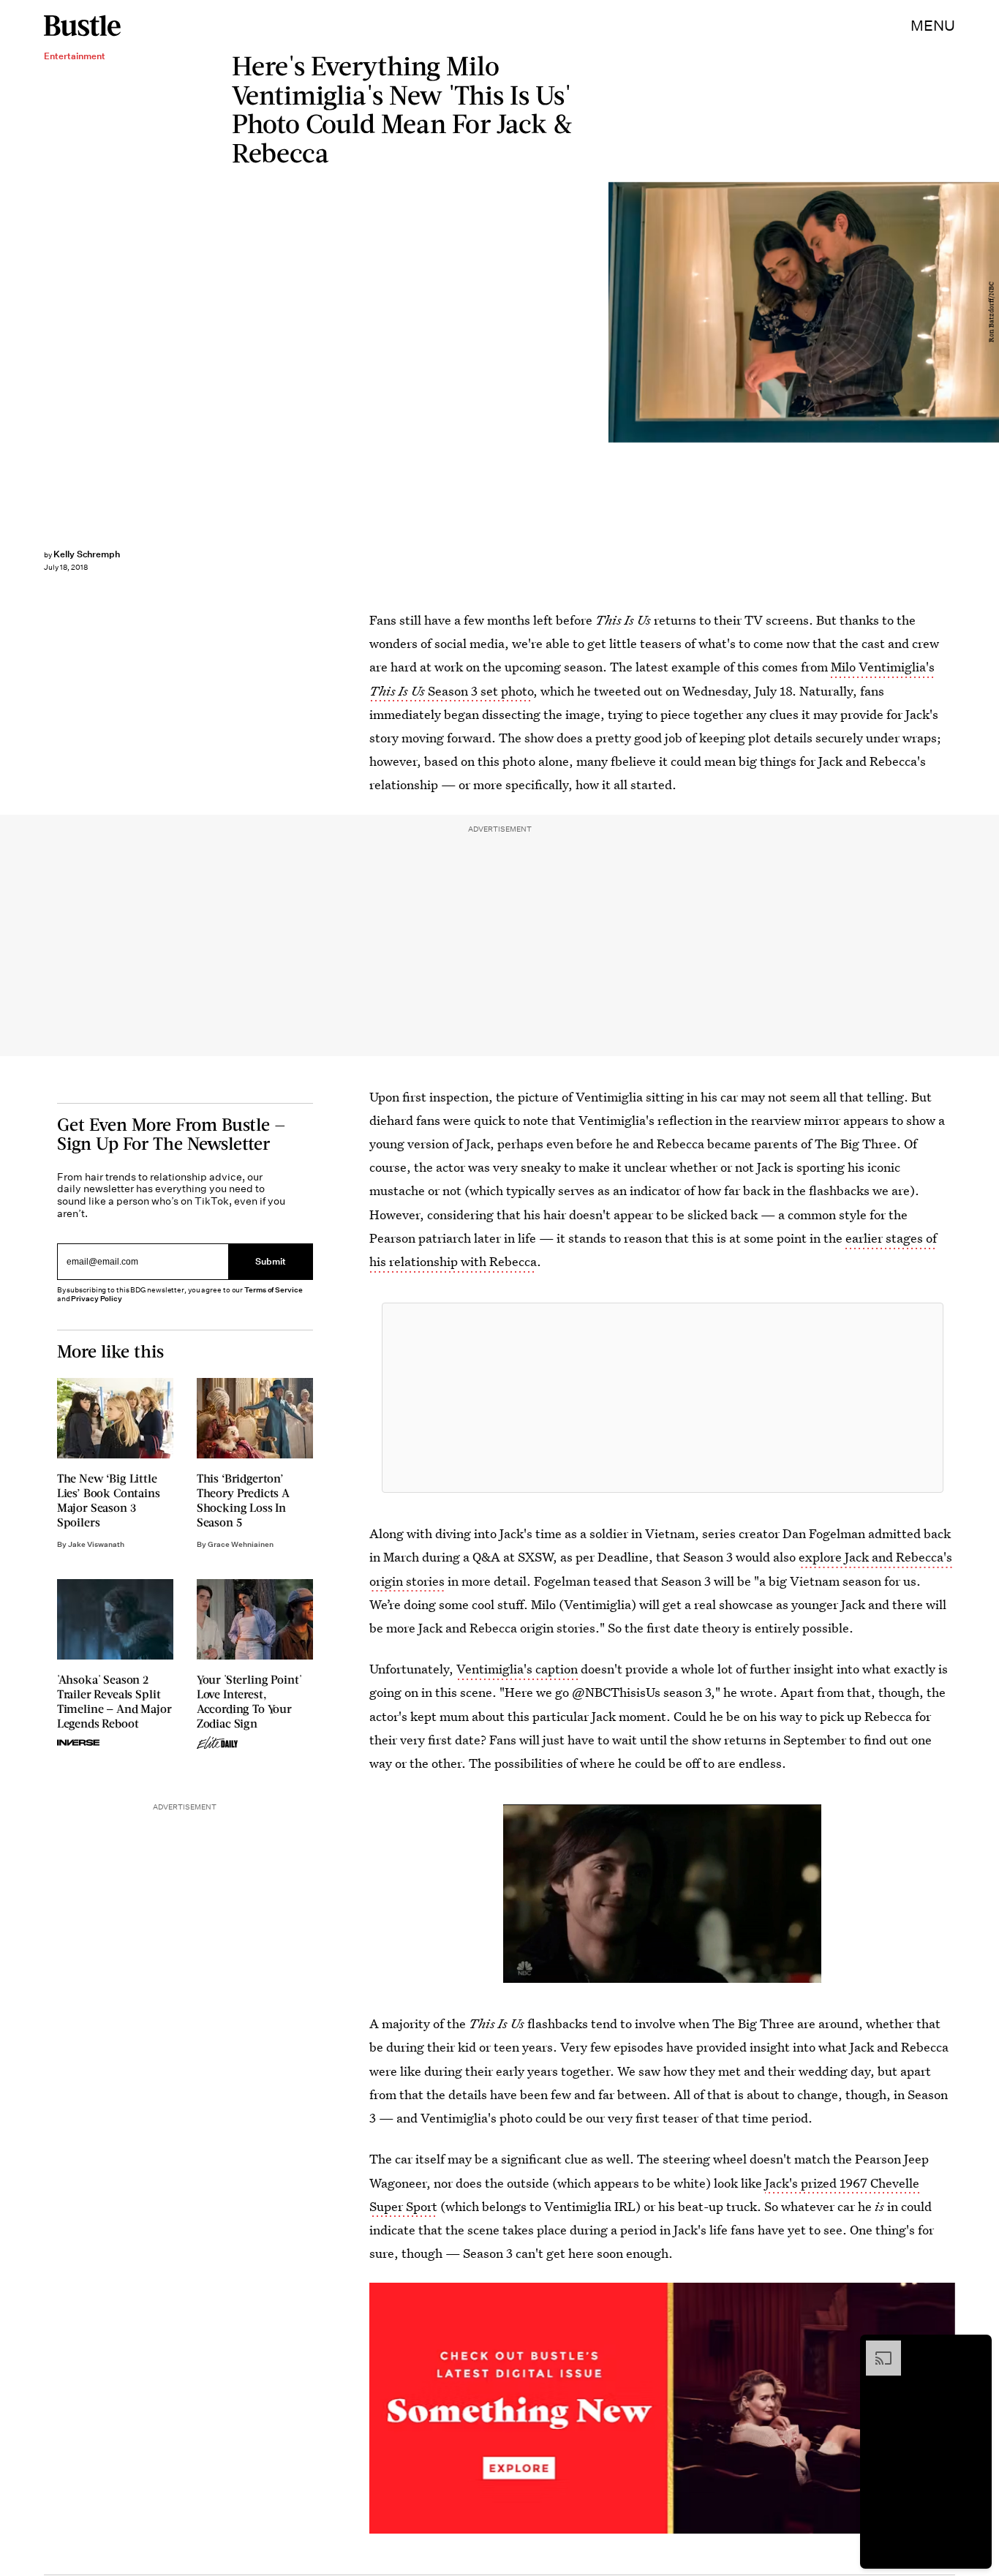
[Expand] (876, 2348)
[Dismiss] (976, 2348)
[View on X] (663, 1398)
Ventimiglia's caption (517, 1669)
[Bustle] (82, 26)
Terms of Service (273, 1290)
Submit (271, 1261)
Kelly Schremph (87, 554)
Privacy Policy (97, 1299)
